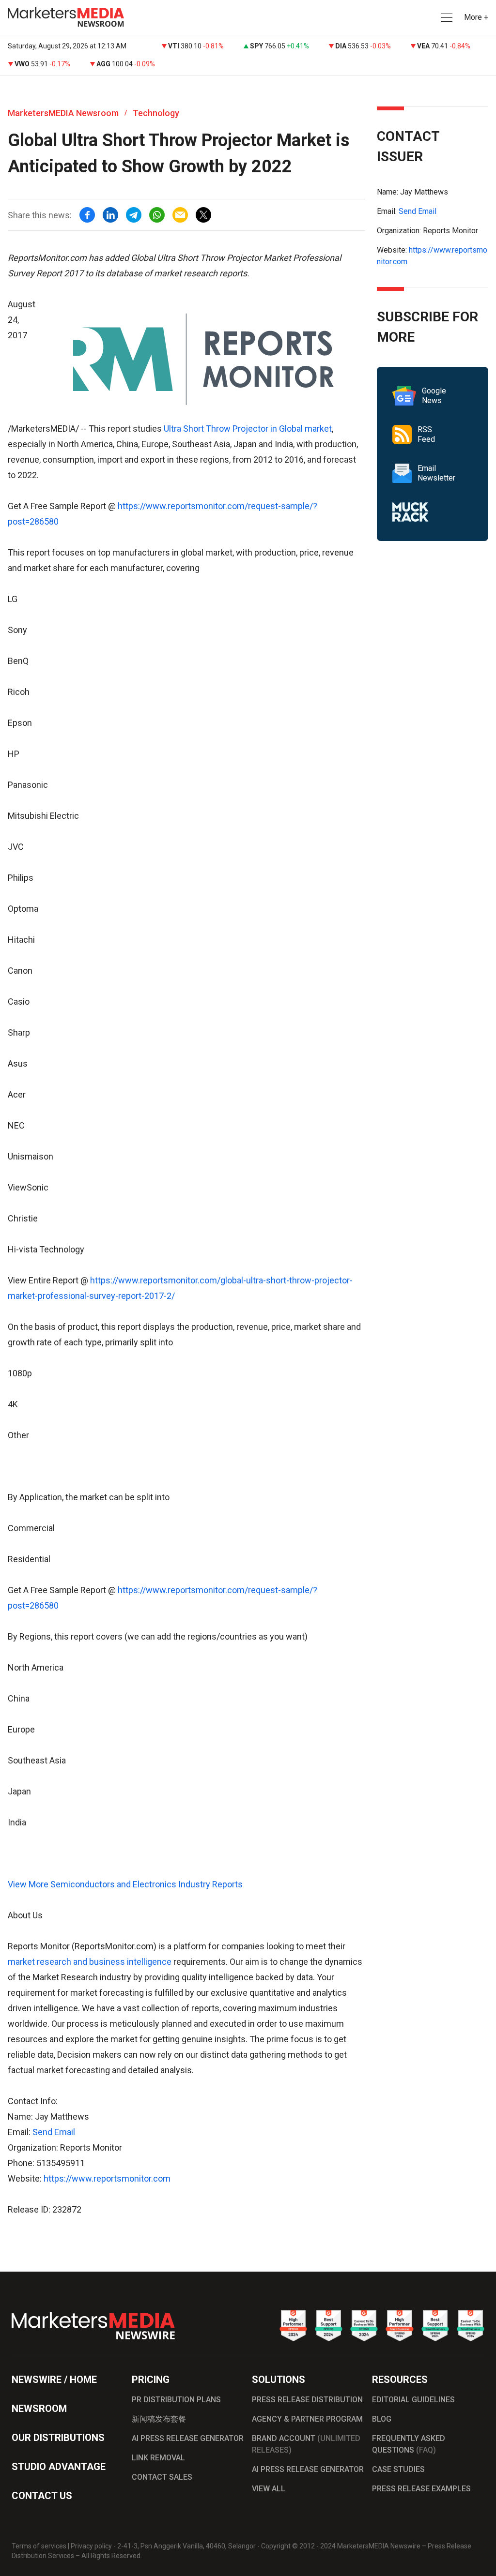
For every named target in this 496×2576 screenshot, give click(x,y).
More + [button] (476, 17)
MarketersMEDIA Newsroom (63, 113)
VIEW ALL (269, 2489)
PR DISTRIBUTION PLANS (176, 2400)
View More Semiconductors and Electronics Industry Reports (125, 1884)
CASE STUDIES (398, 2469)
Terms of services (39, 2546)
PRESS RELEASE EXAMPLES (421, 2489)
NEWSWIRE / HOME (54, 2380)
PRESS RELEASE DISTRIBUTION (307, 2400)
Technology (156, 113)
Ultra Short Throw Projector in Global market (248, 429)
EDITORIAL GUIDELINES (413, 2400)
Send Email (54, 2132)
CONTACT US (42, 2496)
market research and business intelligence (90, 1962)
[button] (446, 18)
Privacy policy (91, 2546)
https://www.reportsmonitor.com (107, 2178)
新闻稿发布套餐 (159, 2419)
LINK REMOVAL (158, 2458)
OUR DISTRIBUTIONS (58, 2438)
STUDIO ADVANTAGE (59, 2467)
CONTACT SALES (162, 2477)
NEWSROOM (39, 2409)
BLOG (382, 2419)
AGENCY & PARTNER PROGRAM (307, 2419)
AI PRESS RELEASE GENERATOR (188, 2438)
